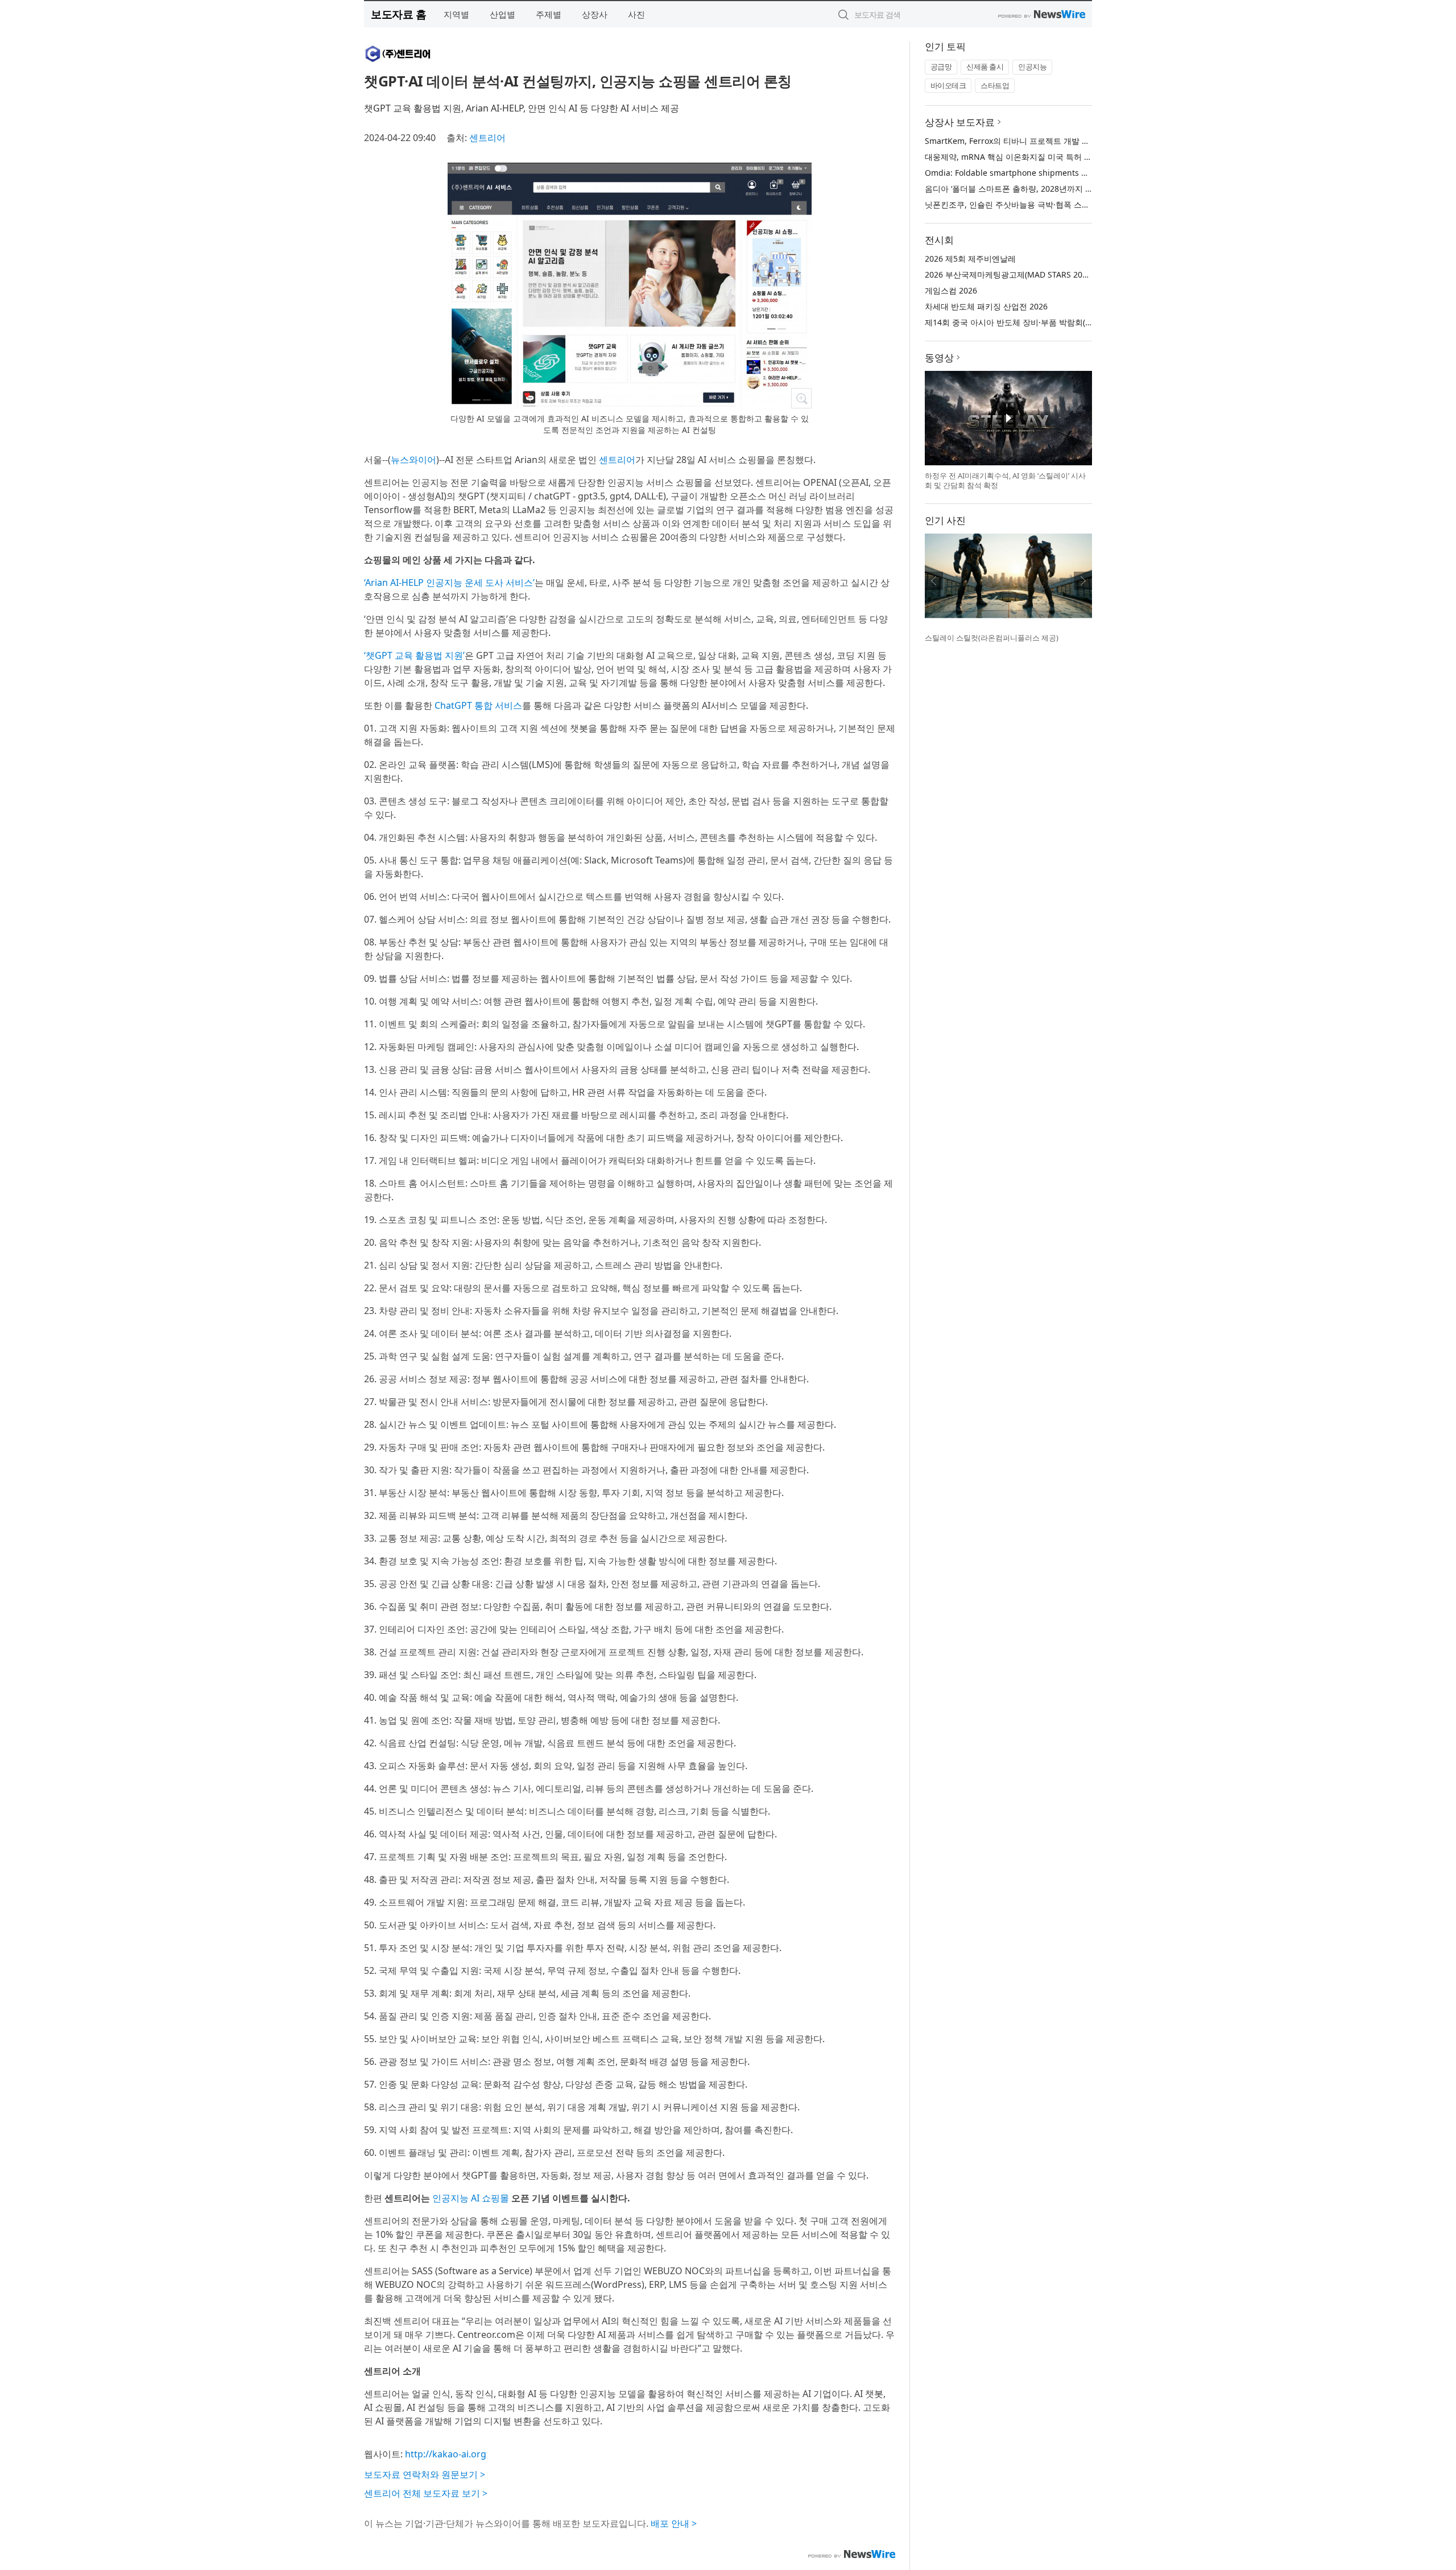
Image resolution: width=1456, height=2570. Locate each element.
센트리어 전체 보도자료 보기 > (426, 2493)
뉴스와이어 (413, 460)
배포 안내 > (674, 2523)
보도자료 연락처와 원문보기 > (425, 2474)
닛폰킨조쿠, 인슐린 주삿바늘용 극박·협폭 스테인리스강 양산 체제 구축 (1050, 204)
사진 (636, 14)
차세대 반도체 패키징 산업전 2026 (986, 306)
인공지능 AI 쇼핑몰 (471, 2198)
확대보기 (801, 398)
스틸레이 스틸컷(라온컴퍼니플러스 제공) (992, 638)
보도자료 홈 (398, 14)
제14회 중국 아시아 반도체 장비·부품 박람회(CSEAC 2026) (1029, 322)
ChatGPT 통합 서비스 (478, 705)
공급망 (941, 67)
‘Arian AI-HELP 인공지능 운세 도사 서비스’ (449, 582)
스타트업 (995, 85)
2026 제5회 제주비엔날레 (970, 259)
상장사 (595, 14)
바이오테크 (948, 85)
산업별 (502, 14)
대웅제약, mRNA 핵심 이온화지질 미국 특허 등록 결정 (1021, 157)
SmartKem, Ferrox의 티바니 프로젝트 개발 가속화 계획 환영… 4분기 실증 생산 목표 (1075, 141)
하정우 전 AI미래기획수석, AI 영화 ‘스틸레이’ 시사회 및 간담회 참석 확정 (1005, 481)
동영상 (939, 358)
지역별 (456, 14)
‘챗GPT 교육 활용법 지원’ (414, 655)
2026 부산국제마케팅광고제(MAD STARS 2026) (1009, 274)
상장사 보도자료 (960, 122)
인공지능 (1032, 67)
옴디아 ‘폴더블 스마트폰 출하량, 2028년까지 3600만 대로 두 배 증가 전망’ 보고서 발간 (1078, 189)
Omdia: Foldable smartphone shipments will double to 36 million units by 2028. (1077, 173)
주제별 (549, 14)
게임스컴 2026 (951, 290)
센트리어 (487, 138)
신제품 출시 (985, 67)
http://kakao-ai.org (446, 2454)
